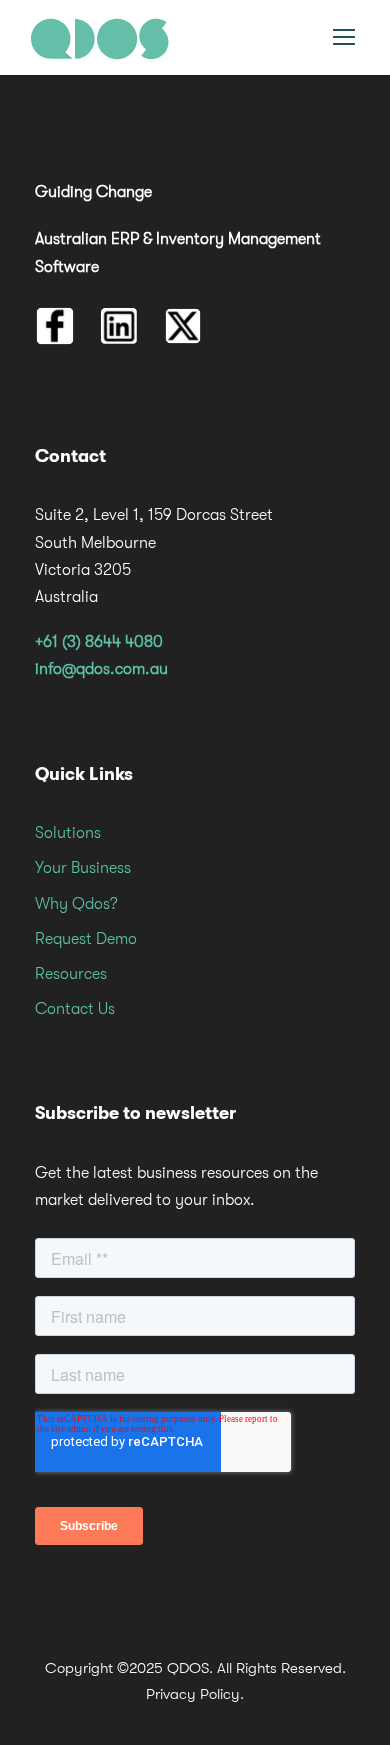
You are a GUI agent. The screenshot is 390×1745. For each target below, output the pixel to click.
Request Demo (86, 939)
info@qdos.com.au (101, 669)
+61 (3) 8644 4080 (99, 642)
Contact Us (75, 1009)
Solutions (68, 833)
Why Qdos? (76, 904)
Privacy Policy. (195, 1694)
